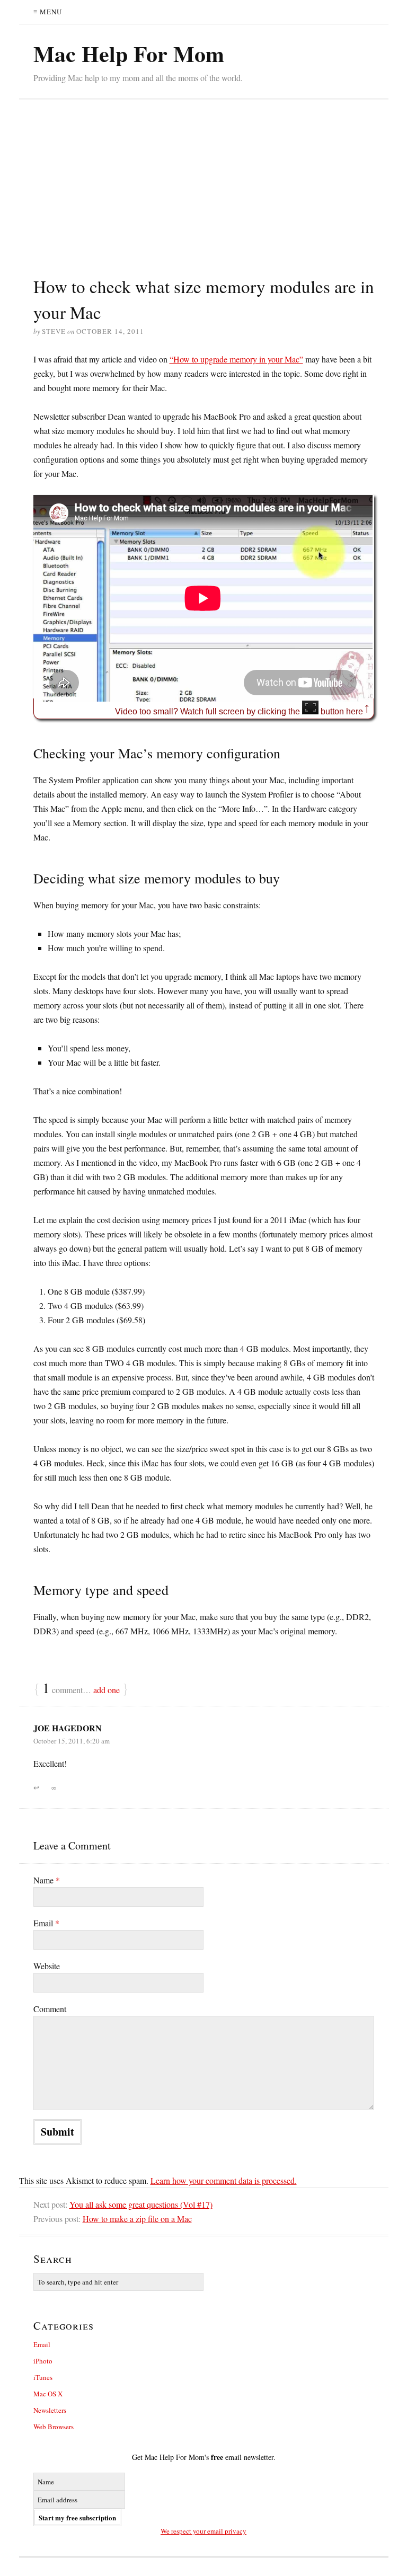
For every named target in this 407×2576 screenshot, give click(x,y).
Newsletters (50, 2410)
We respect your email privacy (203, 2531)
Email (46, 1923)
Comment (50, 2009)
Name (47, 1880)
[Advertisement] (204, 194)
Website (47, 1966)
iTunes (43, 2377)
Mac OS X (48, 2394)
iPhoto (43, 2361)
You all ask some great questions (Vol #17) (141, 2204)
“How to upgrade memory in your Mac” (236, 359)
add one (107, 1690)
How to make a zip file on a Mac (137, 2219)
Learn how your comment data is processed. (224, 2180)
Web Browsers (54, 2427)
